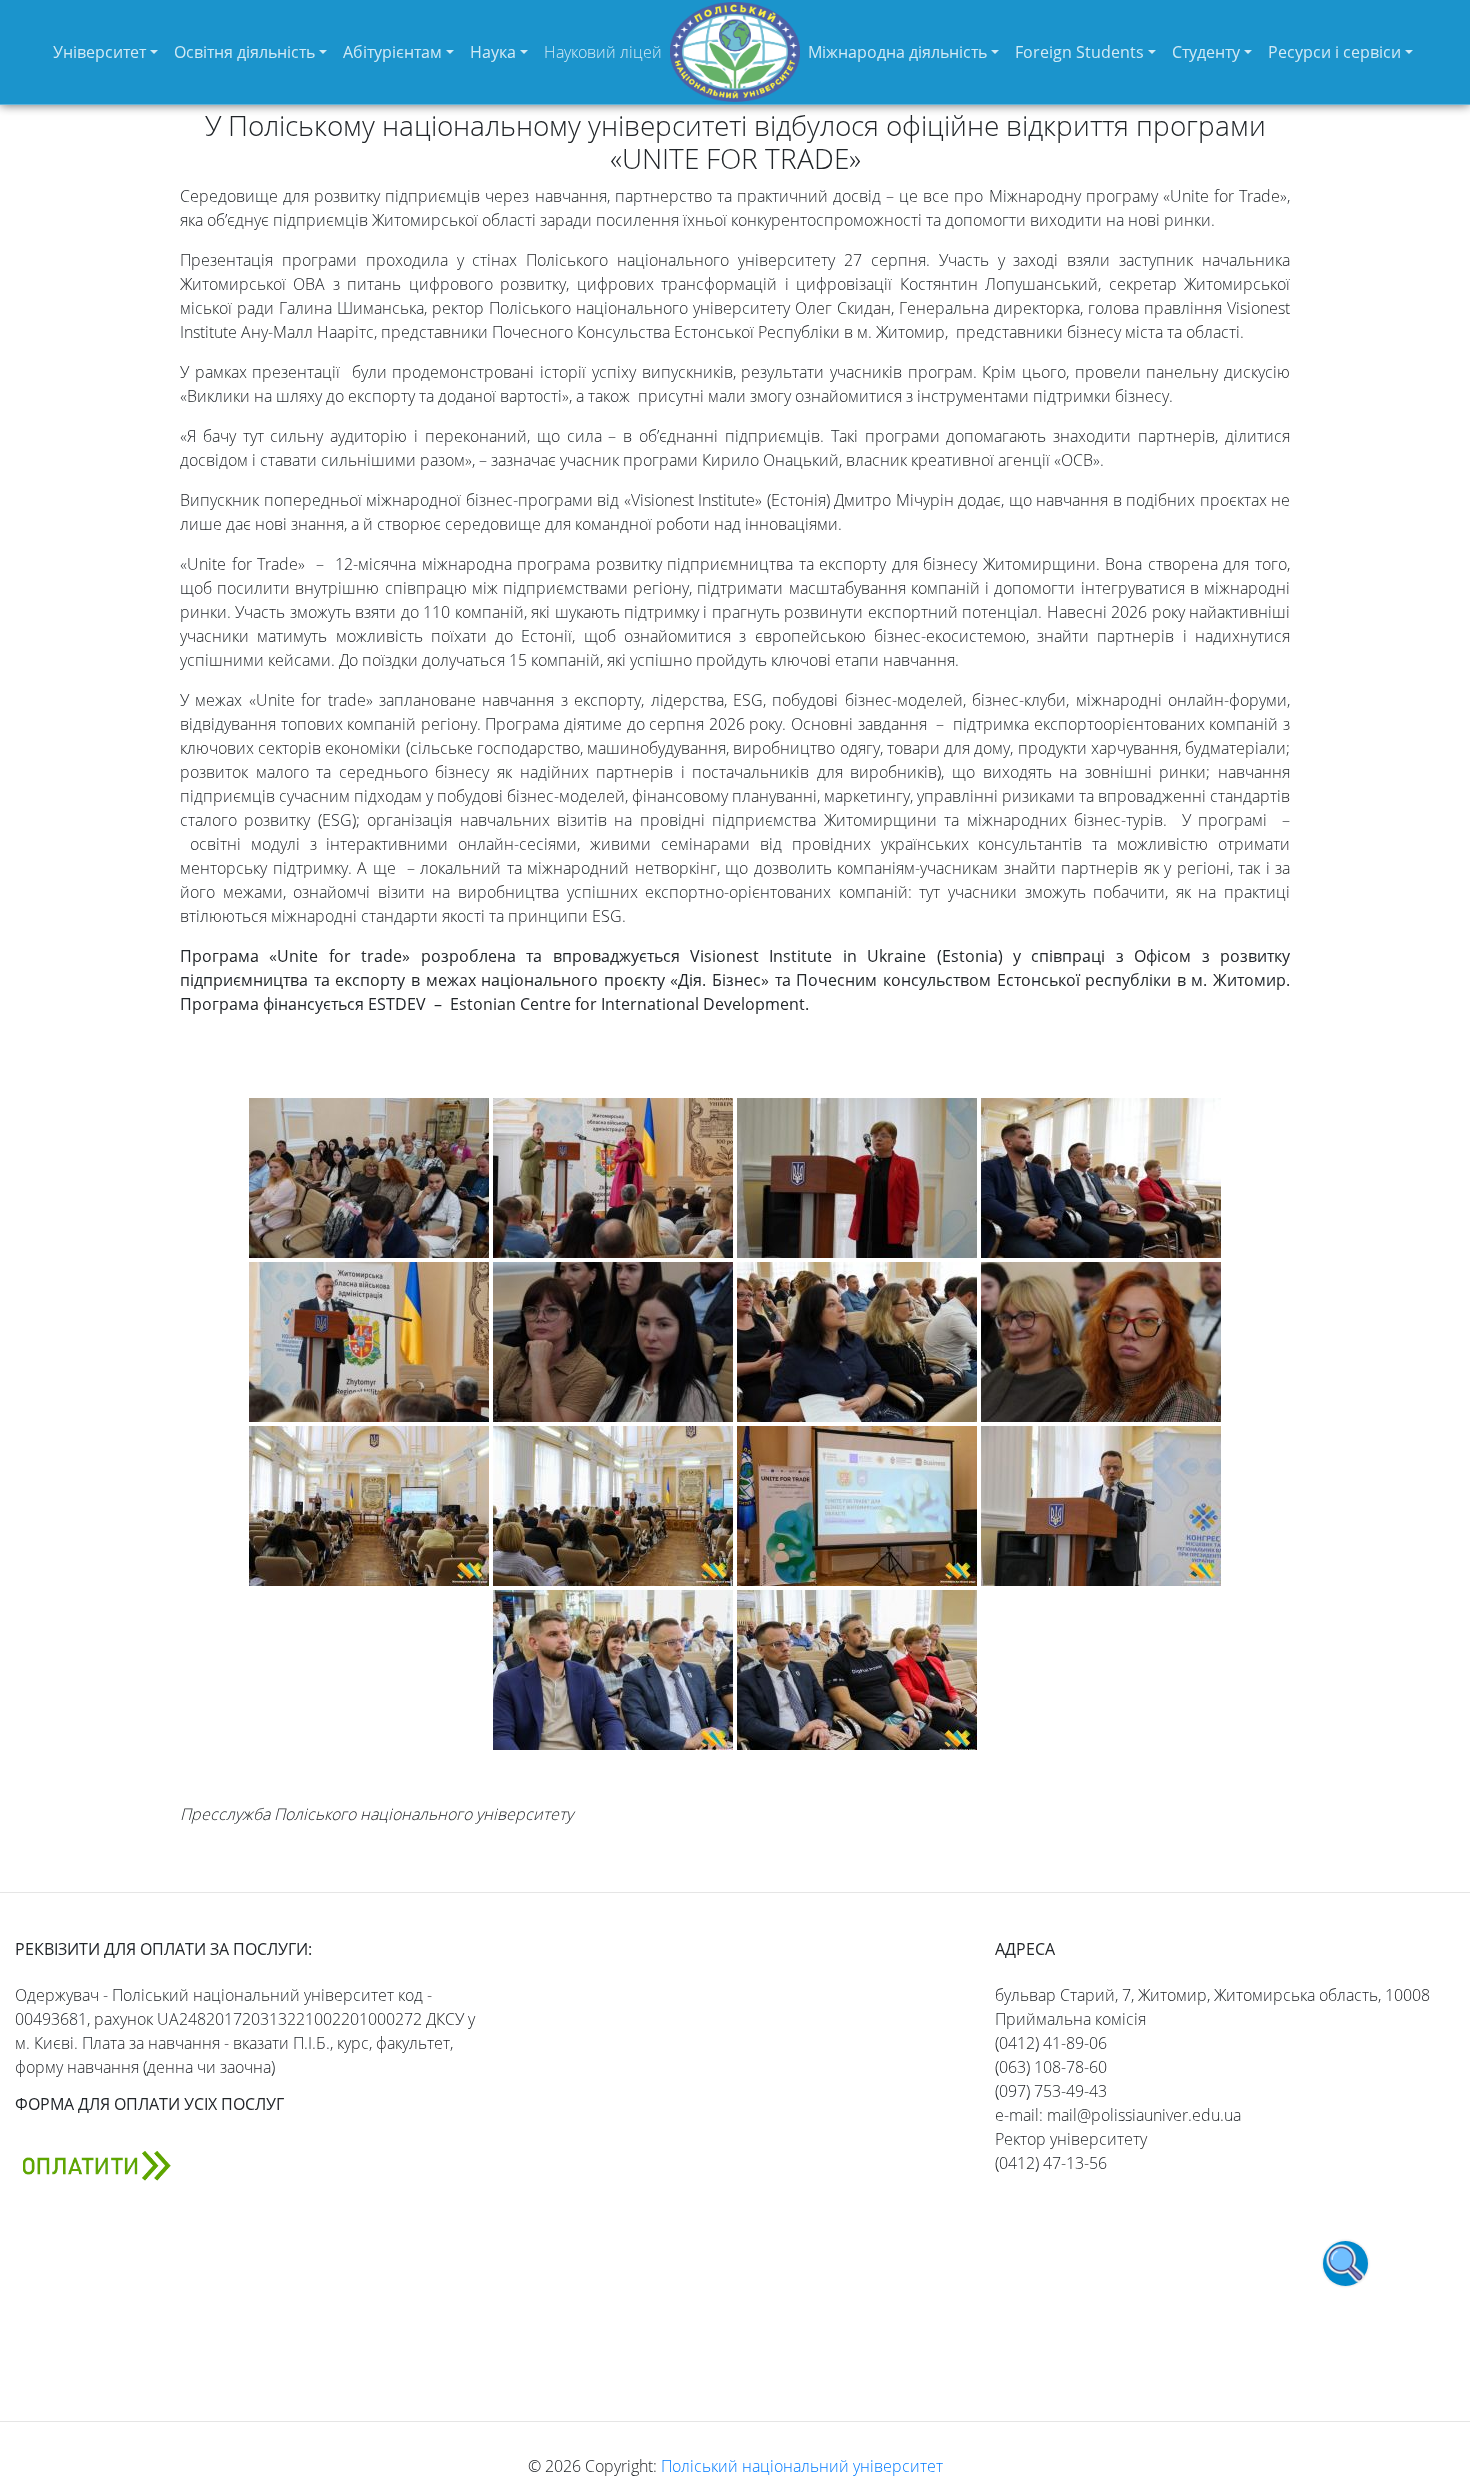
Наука (493, 52)
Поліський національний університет (802, 2466)
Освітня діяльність (244, 52)
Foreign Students (1079, 52)
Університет (99, 52)
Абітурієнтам (392, 52)
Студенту (1206, 52)
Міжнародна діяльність (897, 52)
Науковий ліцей (603, 52)
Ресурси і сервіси (1334, 52)
